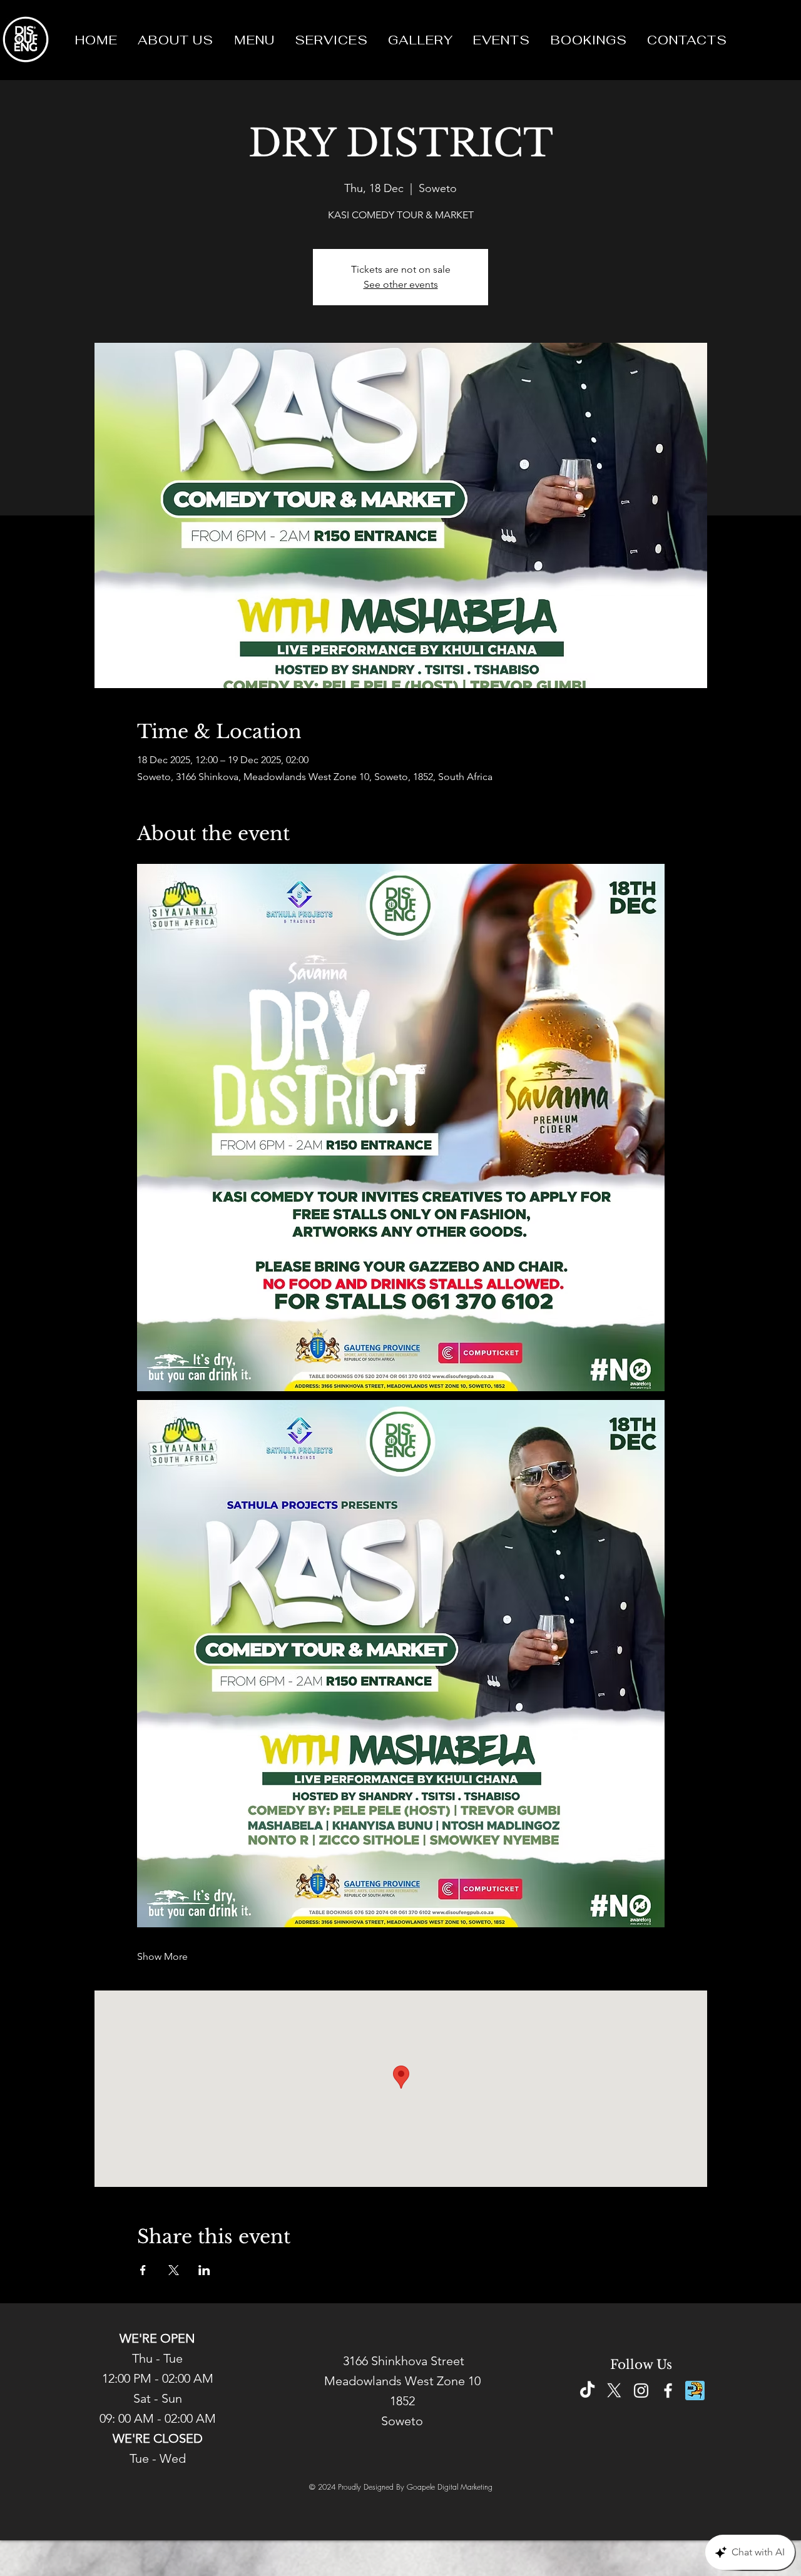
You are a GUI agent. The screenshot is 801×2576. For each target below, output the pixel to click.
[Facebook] (668, 2391)
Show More (162, 1956)
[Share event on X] (174, 2270)
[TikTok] (587, 2391)
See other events (401, 284)
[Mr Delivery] (695, 2391)
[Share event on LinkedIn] (204, 2270)
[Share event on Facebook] (143, 2270)
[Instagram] (641, 2391)
